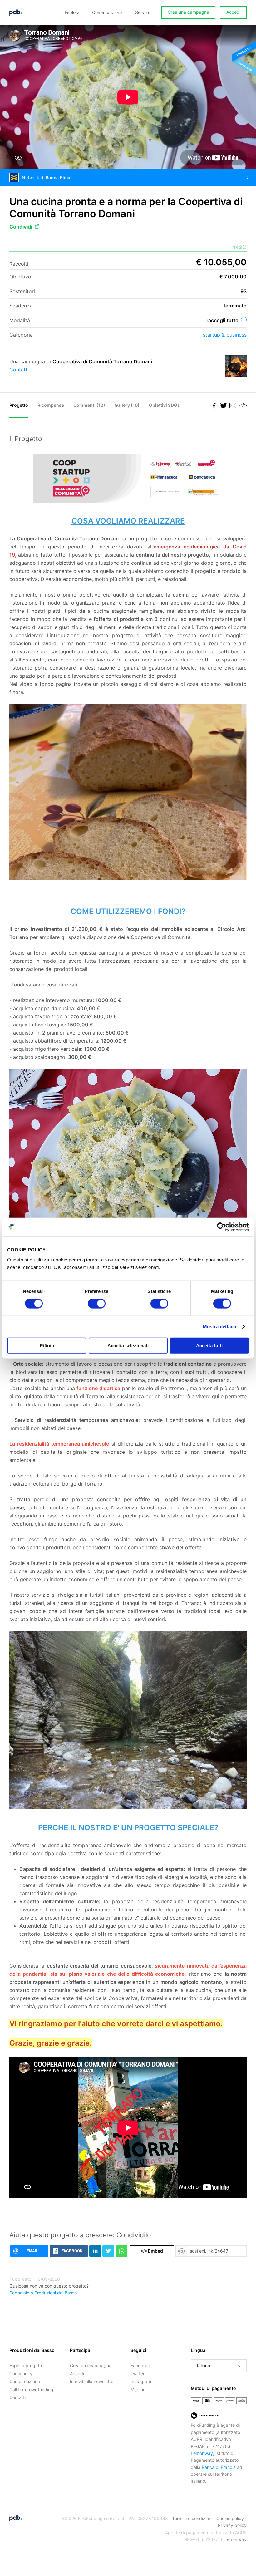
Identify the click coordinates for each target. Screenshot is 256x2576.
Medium (139, 2389)
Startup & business (225, 335)
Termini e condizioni (192, 2518)
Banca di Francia (219, 2467)
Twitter (138, 2374)
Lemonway (202, 2453)
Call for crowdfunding (31, 2389)
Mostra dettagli (220, 1327)
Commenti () (89, 405)
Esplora (72, 12)
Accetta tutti (209, 1345)
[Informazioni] (244, 320)
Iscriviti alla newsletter (92, 2381)
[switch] (97, 1304)
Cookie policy (230, 2518)
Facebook (141, 2365)
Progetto (19, 405)
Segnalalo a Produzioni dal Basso (43, 2293)
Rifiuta (47, 1345)
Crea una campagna (188, 12)
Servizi (142, 12)
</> (242, 405)
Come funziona (107, 12)
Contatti (19, 370)
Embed (152, 2251)
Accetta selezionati (128, 1345)
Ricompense (51, 405)
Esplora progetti (26, 2365)
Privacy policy (232, 2525)
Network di (46, 177)
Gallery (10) (127, 405)
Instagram (141, 2381)
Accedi (233, 12)
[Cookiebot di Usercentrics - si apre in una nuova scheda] (222, 1227)
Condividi (21, 227)
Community (21, 2374)
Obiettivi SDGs (164, 405)
